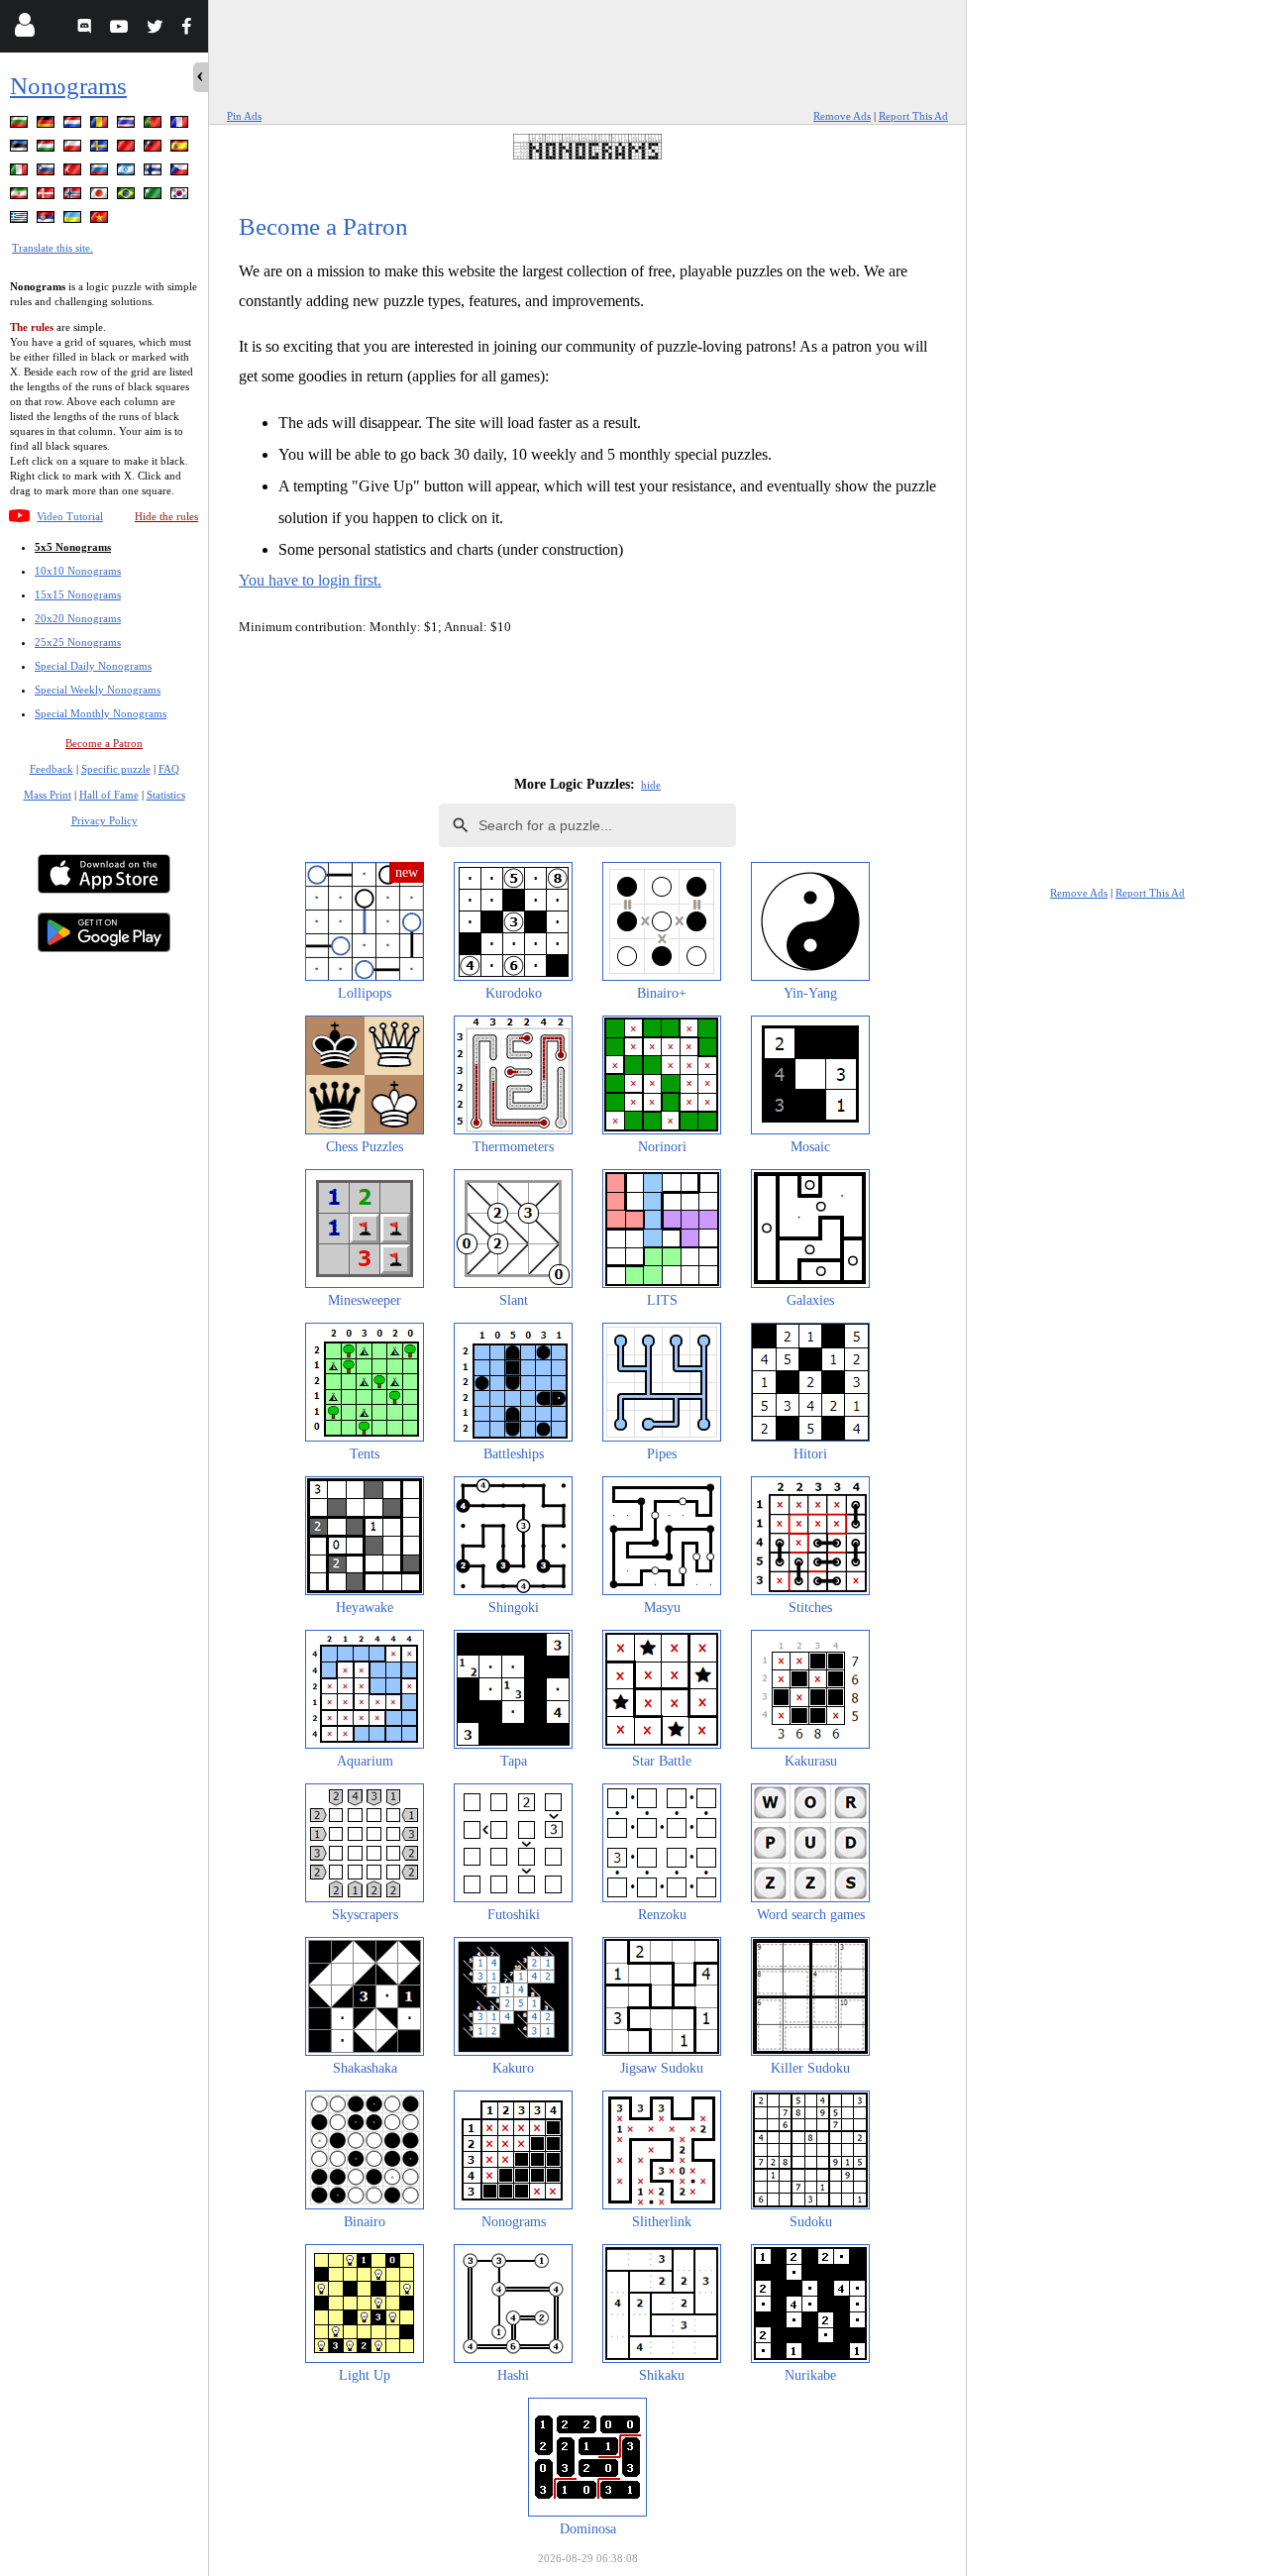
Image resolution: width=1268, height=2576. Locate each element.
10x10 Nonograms (78, 571)
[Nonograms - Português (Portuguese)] (155, 125)
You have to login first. (310, 580)
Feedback (52, 769)
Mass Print (48, 795)
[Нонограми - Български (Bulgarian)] (21, 125)
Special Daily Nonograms (93, 666)
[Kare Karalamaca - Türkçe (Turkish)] (74, 173)
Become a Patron (104, 743)
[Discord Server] (87, 29)
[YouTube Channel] (121, 29)
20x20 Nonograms (78, 618)
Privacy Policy (105, 820)
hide (651, 785)
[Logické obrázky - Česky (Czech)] (181, 173)
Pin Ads (244, 116)
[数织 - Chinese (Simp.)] (128, 149)
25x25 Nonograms (78, 642)
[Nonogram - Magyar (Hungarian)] (48, 149)
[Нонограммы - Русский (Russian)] (101, 173)
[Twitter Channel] (156, 29)
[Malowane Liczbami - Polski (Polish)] (74, 149)
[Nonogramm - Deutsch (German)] (48, 125)
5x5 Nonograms (73, 547)
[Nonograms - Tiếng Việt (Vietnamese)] (101, 220)
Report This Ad (913, 116)
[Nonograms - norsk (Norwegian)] (74, 197)
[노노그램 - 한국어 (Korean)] (181, 197)
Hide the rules (166, 516)
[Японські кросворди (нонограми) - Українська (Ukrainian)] (74, 220)
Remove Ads (842, 116)
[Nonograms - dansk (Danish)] (48, 197)
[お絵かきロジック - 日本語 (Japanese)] (101, 197)
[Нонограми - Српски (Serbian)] (48, 220)
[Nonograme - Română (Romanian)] (101, 125)
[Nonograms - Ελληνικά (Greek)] (21, 220)
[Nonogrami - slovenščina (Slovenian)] (48, 173)
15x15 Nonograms (78, 594)
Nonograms (68, 86)
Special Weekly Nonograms (98, 690)
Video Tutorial (70, 516)
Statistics (166, 795)
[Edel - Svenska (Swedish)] (101, 149)
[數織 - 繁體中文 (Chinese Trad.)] (155, 149)
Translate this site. (53, 248)
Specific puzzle (116, 769)
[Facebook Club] (191, 29)
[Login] (24, 29)
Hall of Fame (109, 795)
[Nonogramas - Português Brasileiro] (128, 197)
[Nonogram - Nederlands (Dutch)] (74, 125)
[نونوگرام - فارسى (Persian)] (21, 197)
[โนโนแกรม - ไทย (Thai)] (128, 125)
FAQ (169, 769)
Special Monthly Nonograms (101, 713)
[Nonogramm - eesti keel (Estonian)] (21, 149)
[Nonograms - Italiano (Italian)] (21, 173)
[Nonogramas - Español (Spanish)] (181, 149)
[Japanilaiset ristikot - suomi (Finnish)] (155, 173)
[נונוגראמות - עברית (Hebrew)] (128, 173)
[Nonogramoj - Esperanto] (155, 197)
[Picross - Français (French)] (181, 125)
